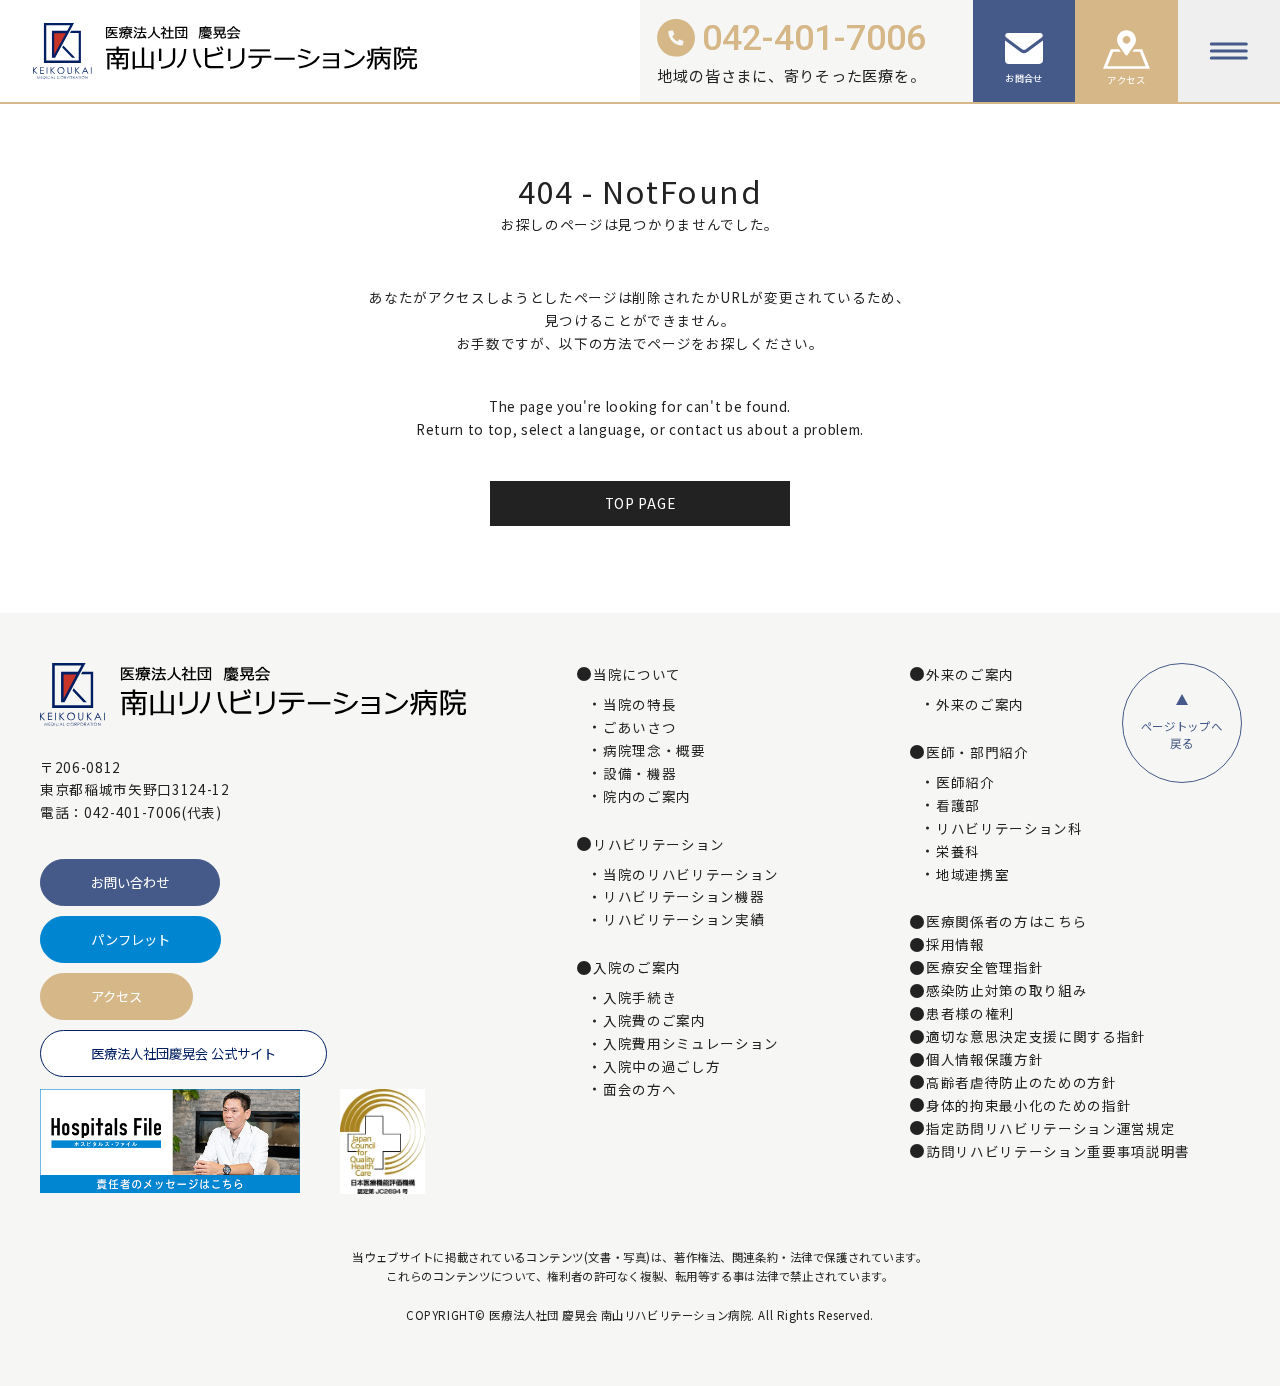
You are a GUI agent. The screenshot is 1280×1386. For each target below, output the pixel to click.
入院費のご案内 (654, 1021)
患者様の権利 (970, 1014)
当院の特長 (639, 705)
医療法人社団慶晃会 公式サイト (183, 1053)
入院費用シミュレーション (691, 1044)
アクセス (116, 996)
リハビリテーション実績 (683, 920)
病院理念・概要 (654, 751)
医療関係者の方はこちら (1006, 922)
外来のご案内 (980, 705)
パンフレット (130, 939)
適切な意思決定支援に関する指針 (1036, 1037)
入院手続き (639, 998)
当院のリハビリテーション (691, 875)
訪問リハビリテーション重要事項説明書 (1058, 1152)
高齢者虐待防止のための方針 (1021, 1083)
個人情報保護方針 (984, 1060)
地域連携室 (972, 875)
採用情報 (955, 945)
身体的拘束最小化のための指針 (1028, 1106)
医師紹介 (965, 783)
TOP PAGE (640, 503)
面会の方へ (639, 1090)
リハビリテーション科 (1009, 829)
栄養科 (958, 852)
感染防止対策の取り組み (1006, 991)
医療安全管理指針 (984, 968)
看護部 (958, 806)
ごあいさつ (639, 728)
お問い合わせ (130, 882)
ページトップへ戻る (1182, 734)
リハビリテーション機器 (683, 897)
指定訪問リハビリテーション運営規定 (1050, 1129)
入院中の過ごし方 (661, 1067)
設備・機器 (639, 774)
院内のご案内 (647, 797)
